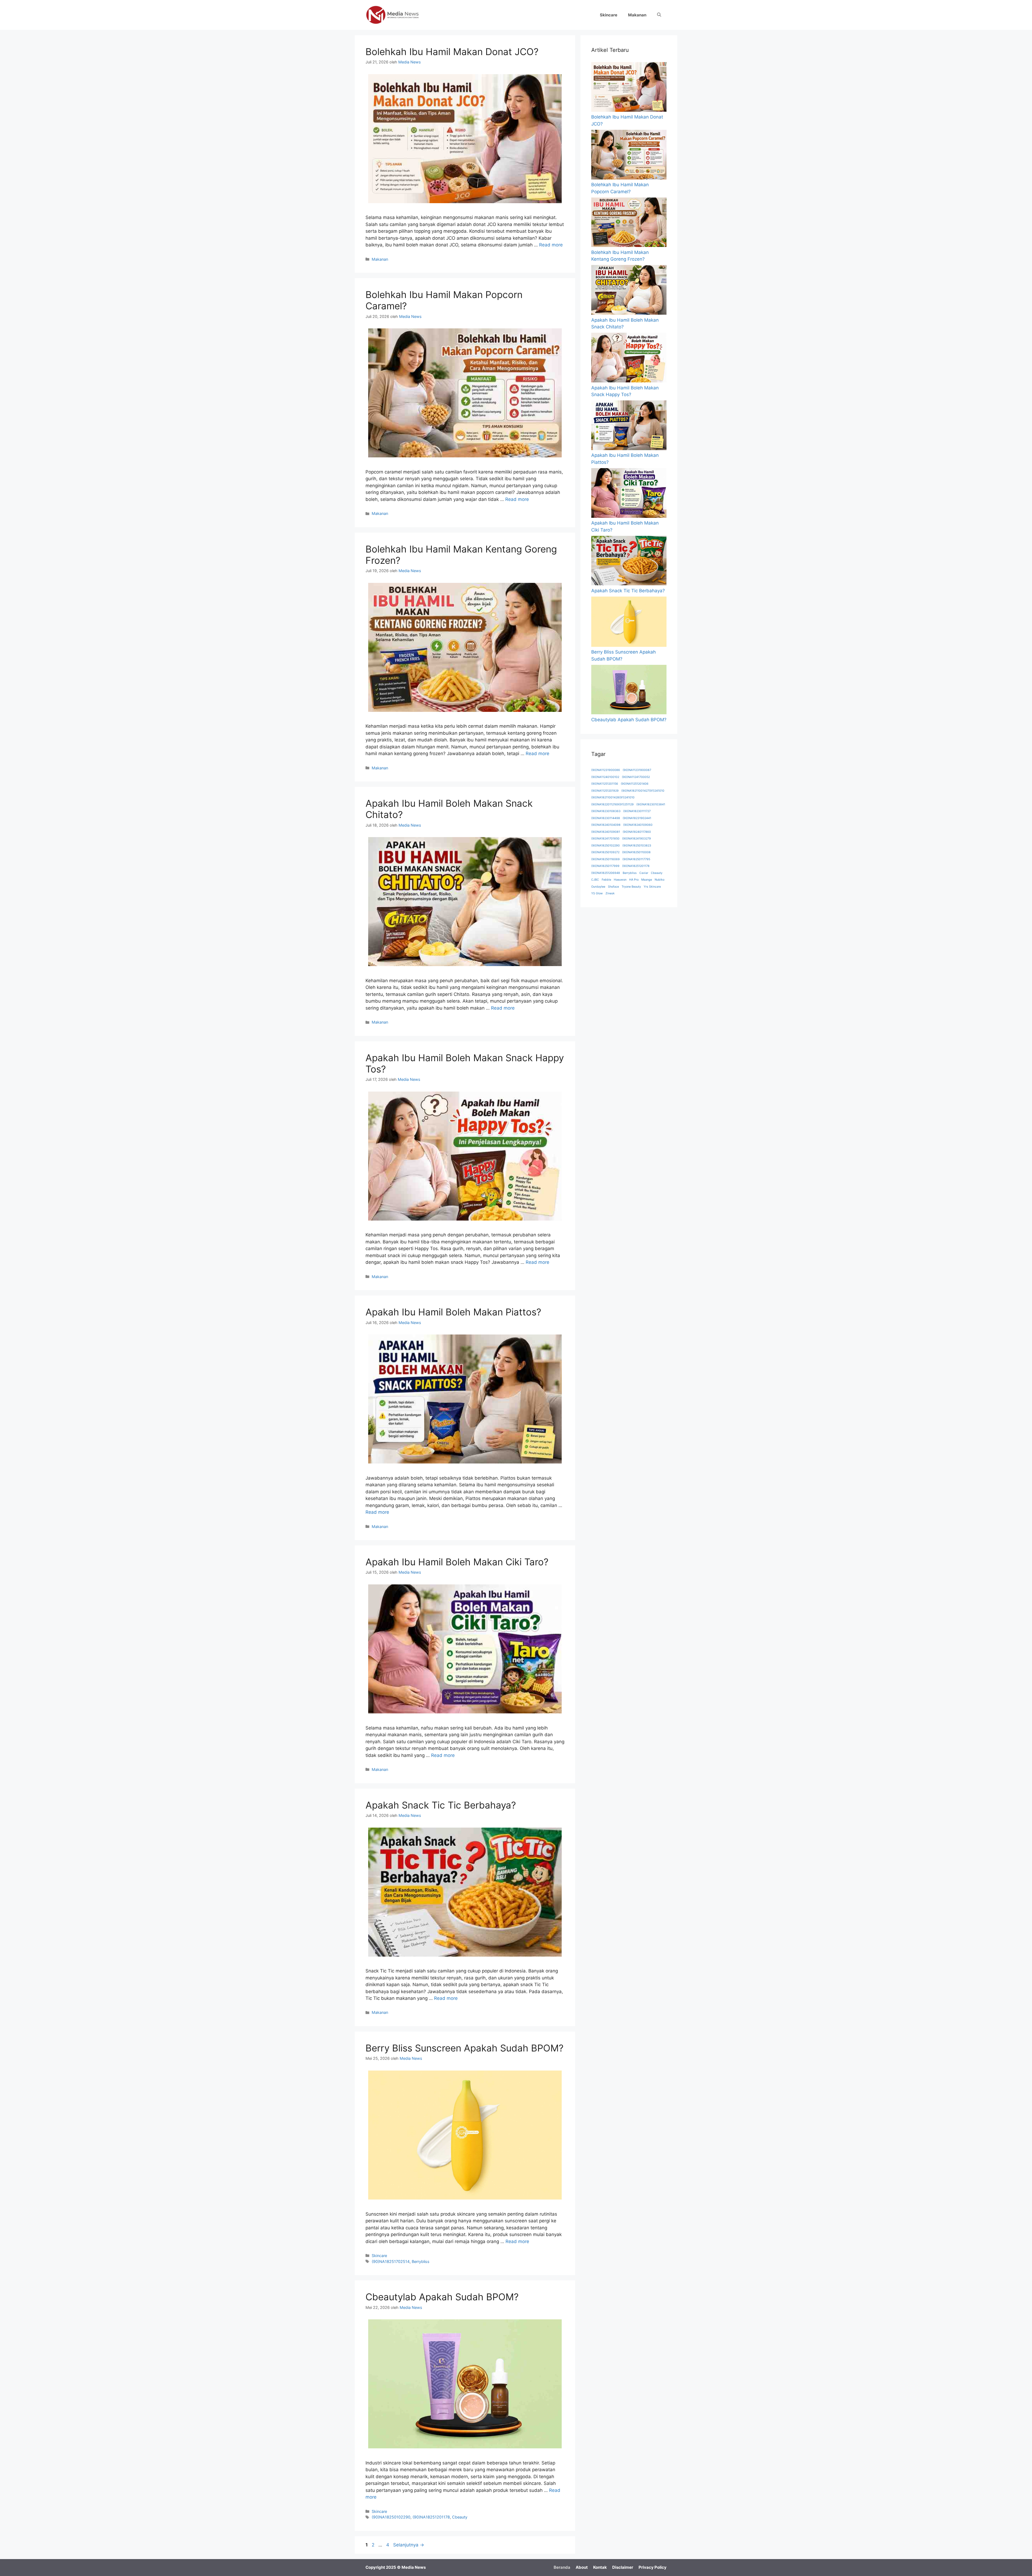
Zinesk (610, 893)
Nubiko (660, 880)
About (582, 2567)
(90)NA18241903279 (637, 839)
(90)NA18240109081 (606, 832)
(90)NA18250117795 (636, 859)
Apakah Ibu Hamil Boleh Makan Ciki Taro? (457, 1562)
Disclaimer (623, 2567)
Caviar (644, 873)
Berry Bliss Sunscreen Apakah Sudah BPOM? (465, 2048)
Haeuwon (620, 880)
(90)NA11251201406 (635, 784)
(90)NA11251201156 (605, 784)
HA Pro (634, 880)
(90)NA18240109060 (638, 825)
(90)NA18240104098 (606, 825)
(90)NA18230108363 (606, 811)
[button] (659, 15)
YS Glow (597, 893)
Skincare (609, 15)
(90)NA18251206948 (606, 873)
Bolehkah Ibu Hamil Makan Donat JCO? (452, 52)
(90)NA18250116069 (605, 859)
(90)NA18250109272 (605, 852)
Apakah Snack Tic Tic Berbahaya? (441, 1805)
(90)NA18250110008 (636, 852)
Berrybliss (421, 2261)
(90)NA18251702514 (391, 2261)
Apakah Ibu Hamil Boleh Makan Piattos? (453, 1312)
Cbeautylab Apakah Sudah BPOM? (442, 2297)
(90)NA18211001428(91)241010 (613, 797)
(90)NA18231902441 (637, 818)
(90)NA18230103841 (651, 804)
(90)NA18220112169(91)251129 (612, 804)
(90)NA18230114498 (606, 818)
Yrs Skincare (652, 887)
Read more (551, 245)
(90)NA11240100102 (605, 777)
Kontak (600, 2567)
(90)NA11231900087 (637, 770)
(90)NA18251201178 (431, 2517)
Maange (647, 880)
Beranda (562, 2567)
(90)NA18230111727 (637, 811)
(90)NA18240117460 (637, 832)
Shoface (613, 887)
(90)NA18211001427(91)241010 (643, 791)
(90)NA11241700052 (636, 777)
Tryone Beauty (631, 887)
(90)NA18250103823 (637, 846)
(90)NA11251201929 (605, 791)
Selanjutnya (409, 2545)
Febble (606, 880)
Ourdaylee (598, 887)
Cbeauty (460, 2517)
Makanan (637, 15)
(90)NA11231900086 (606, 770)
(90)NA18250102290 (391, 2517)
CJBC (595, 880)
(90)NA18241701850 (605, 839)
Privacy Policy (653, 2567)
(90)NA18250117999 (605, 866)
